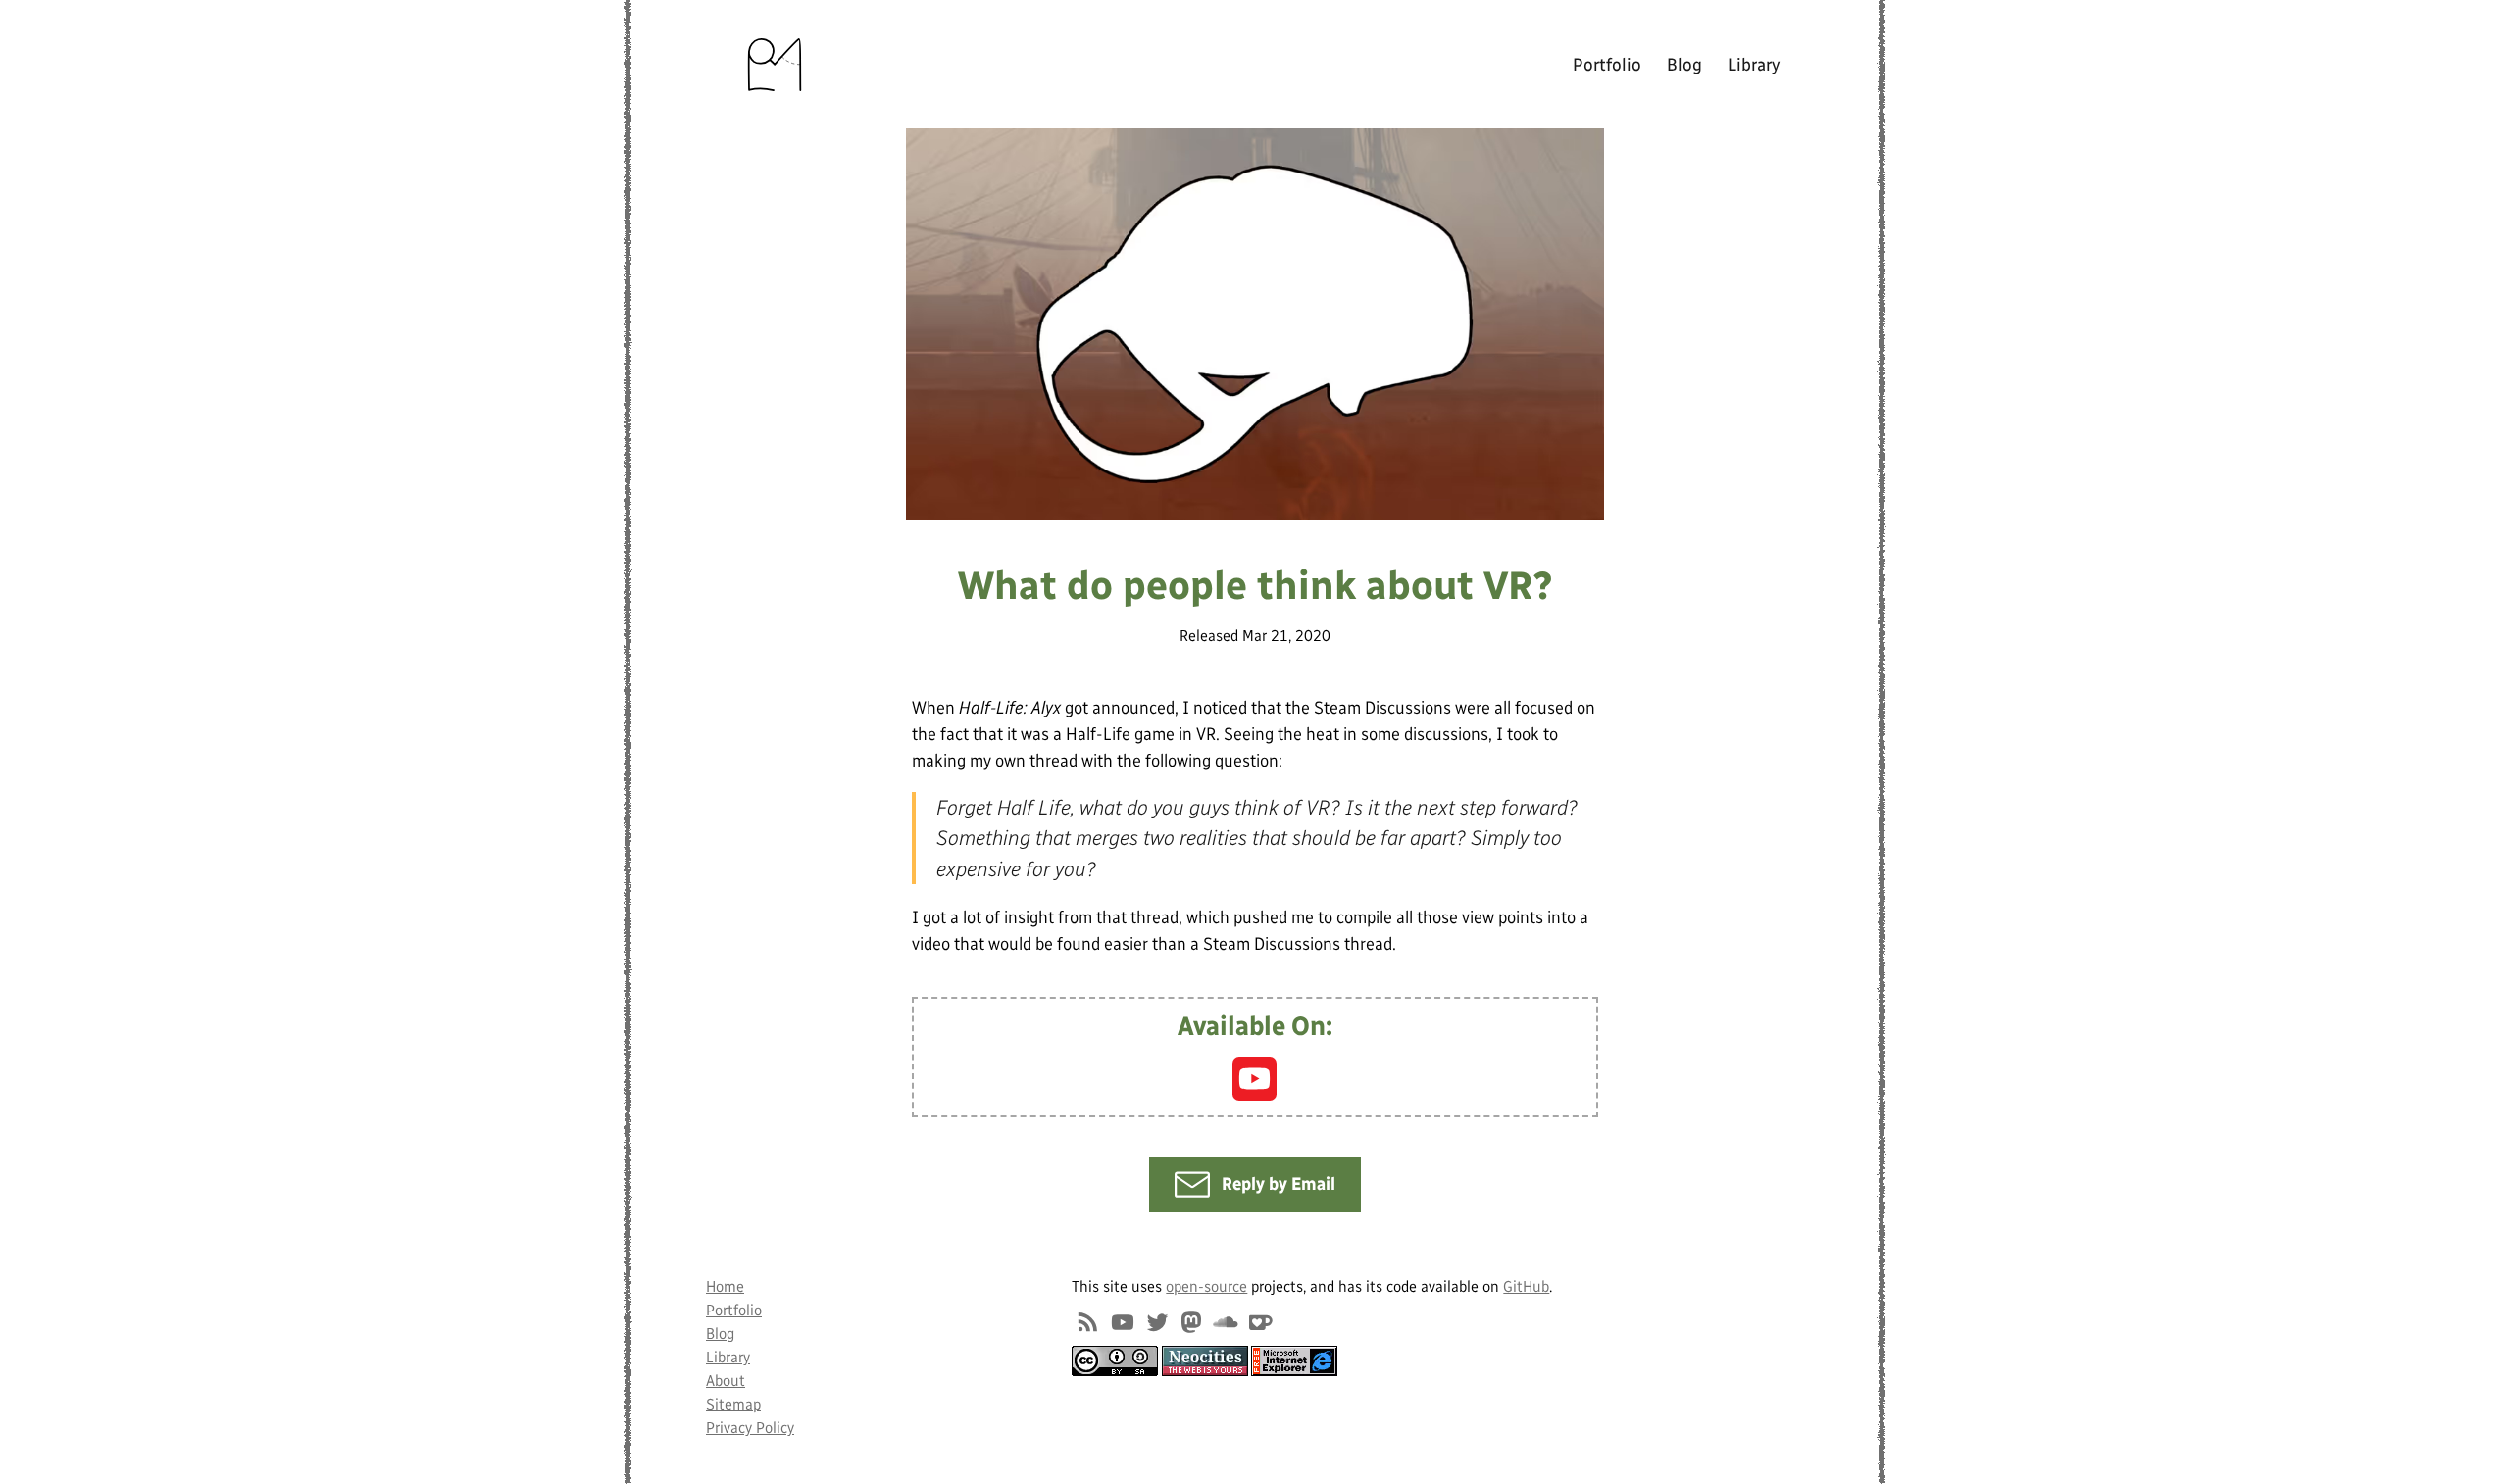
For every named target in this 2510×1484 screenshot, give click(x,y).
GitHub (1526, 1286)
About (726, 1381)
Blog (1684, 65)
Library (1754, 65)
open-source (1206, 1286)
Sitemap (733, 1404)
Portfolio (1607, 65)
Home (725, 1286)
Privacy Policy (750, 1428)
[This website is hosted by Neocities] (1205, 1361)
